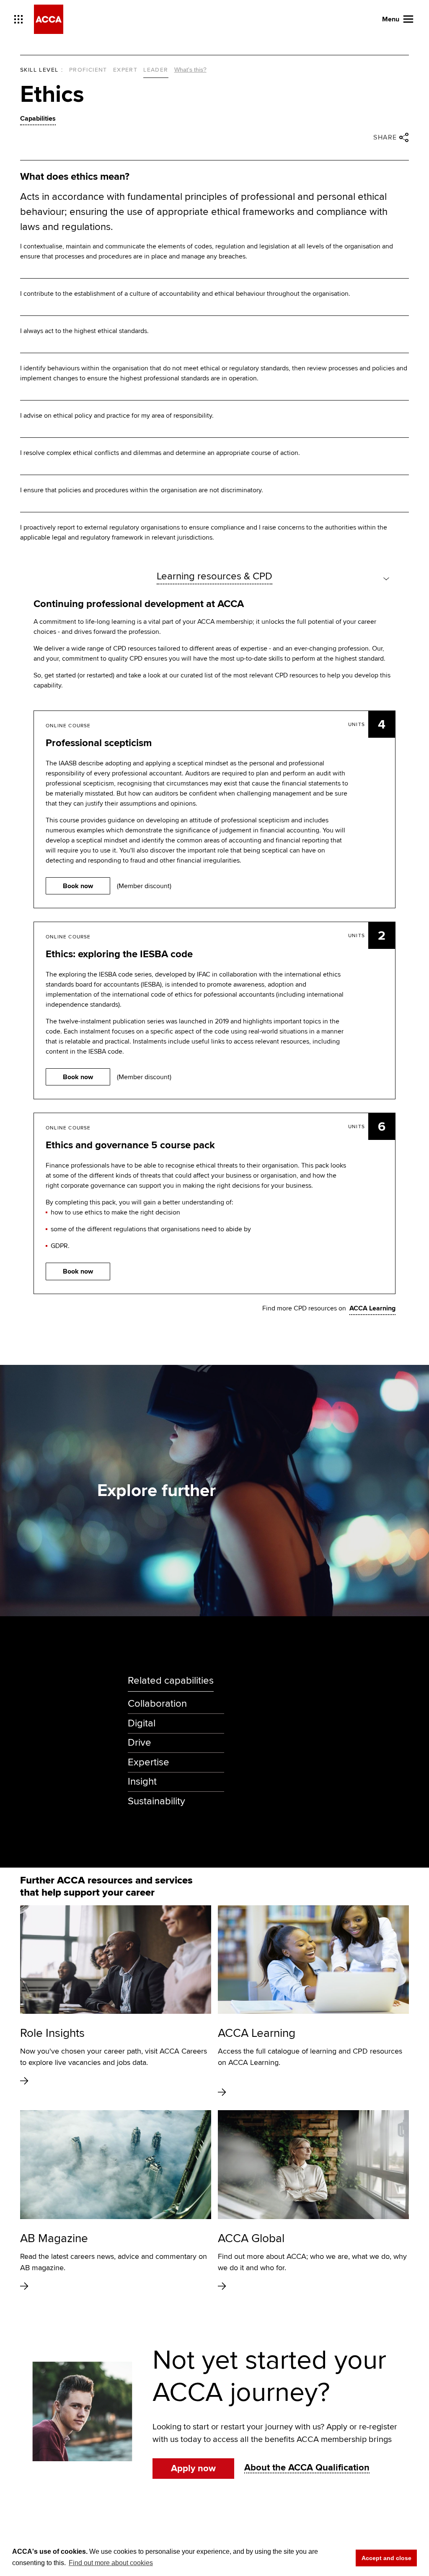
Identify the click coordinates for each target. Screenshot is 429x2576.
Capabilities (38, 119)
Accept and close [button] (386, 2558)
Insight (142, 1781)
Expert (125, 70)
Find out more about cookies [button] (111, 2563)
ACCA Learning (372, 1308)
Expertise (149, 1762)
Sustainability (156, 1801)
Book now (78, 886)
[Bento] (18, 19)
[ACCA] (49, 19)
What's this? (190, 70)
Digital (142, 1723)
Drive (140, 1743)
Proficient (88, 70)
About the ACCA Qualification (307, 2468)
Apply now (193, 2469)
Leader (156, 70)
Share (385, 137)
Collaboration (157, 1704)
